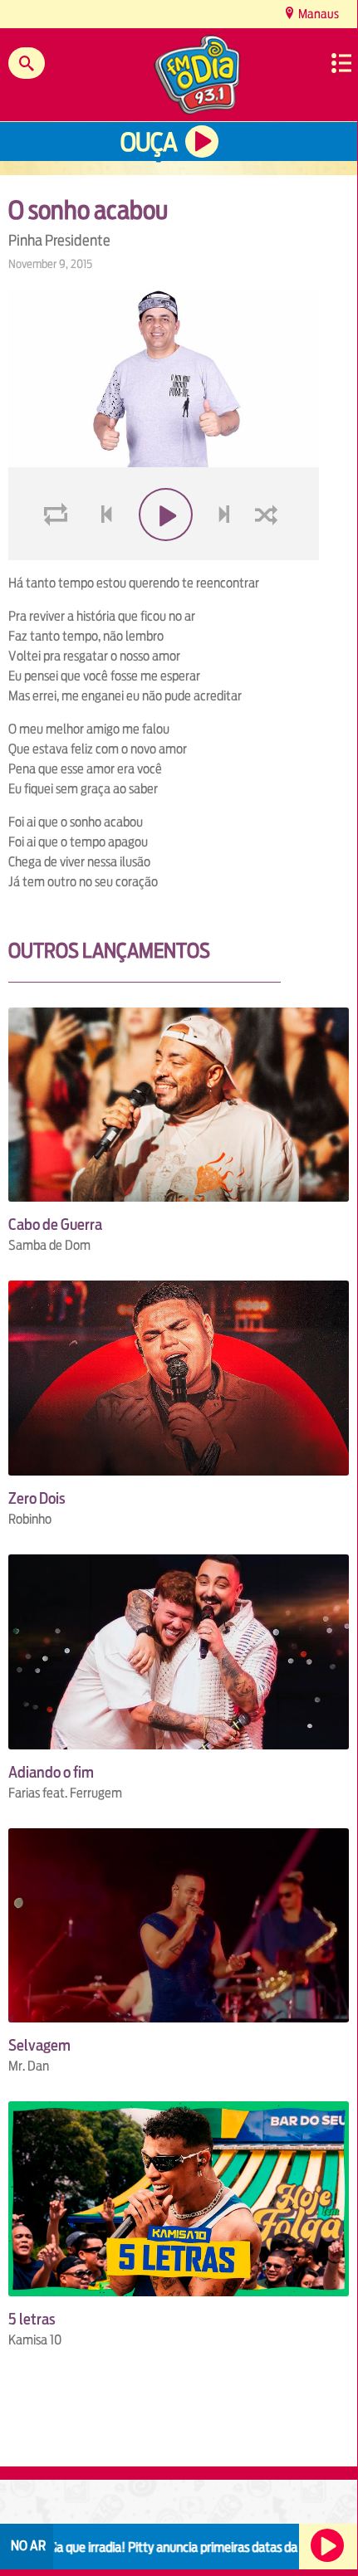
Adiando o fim (51, 1772)
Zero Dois (37, 1498)
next (226, 554)
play (164, 554)
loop (58, 554)
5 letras (32, 2319)
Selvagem (39, 2045)
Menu (341, 63)
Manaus (317, 14)
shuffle (269, 554)
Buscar (27, 63)
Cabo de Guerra (55, 1225)
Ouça (149, 142)
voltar (101, 554)
